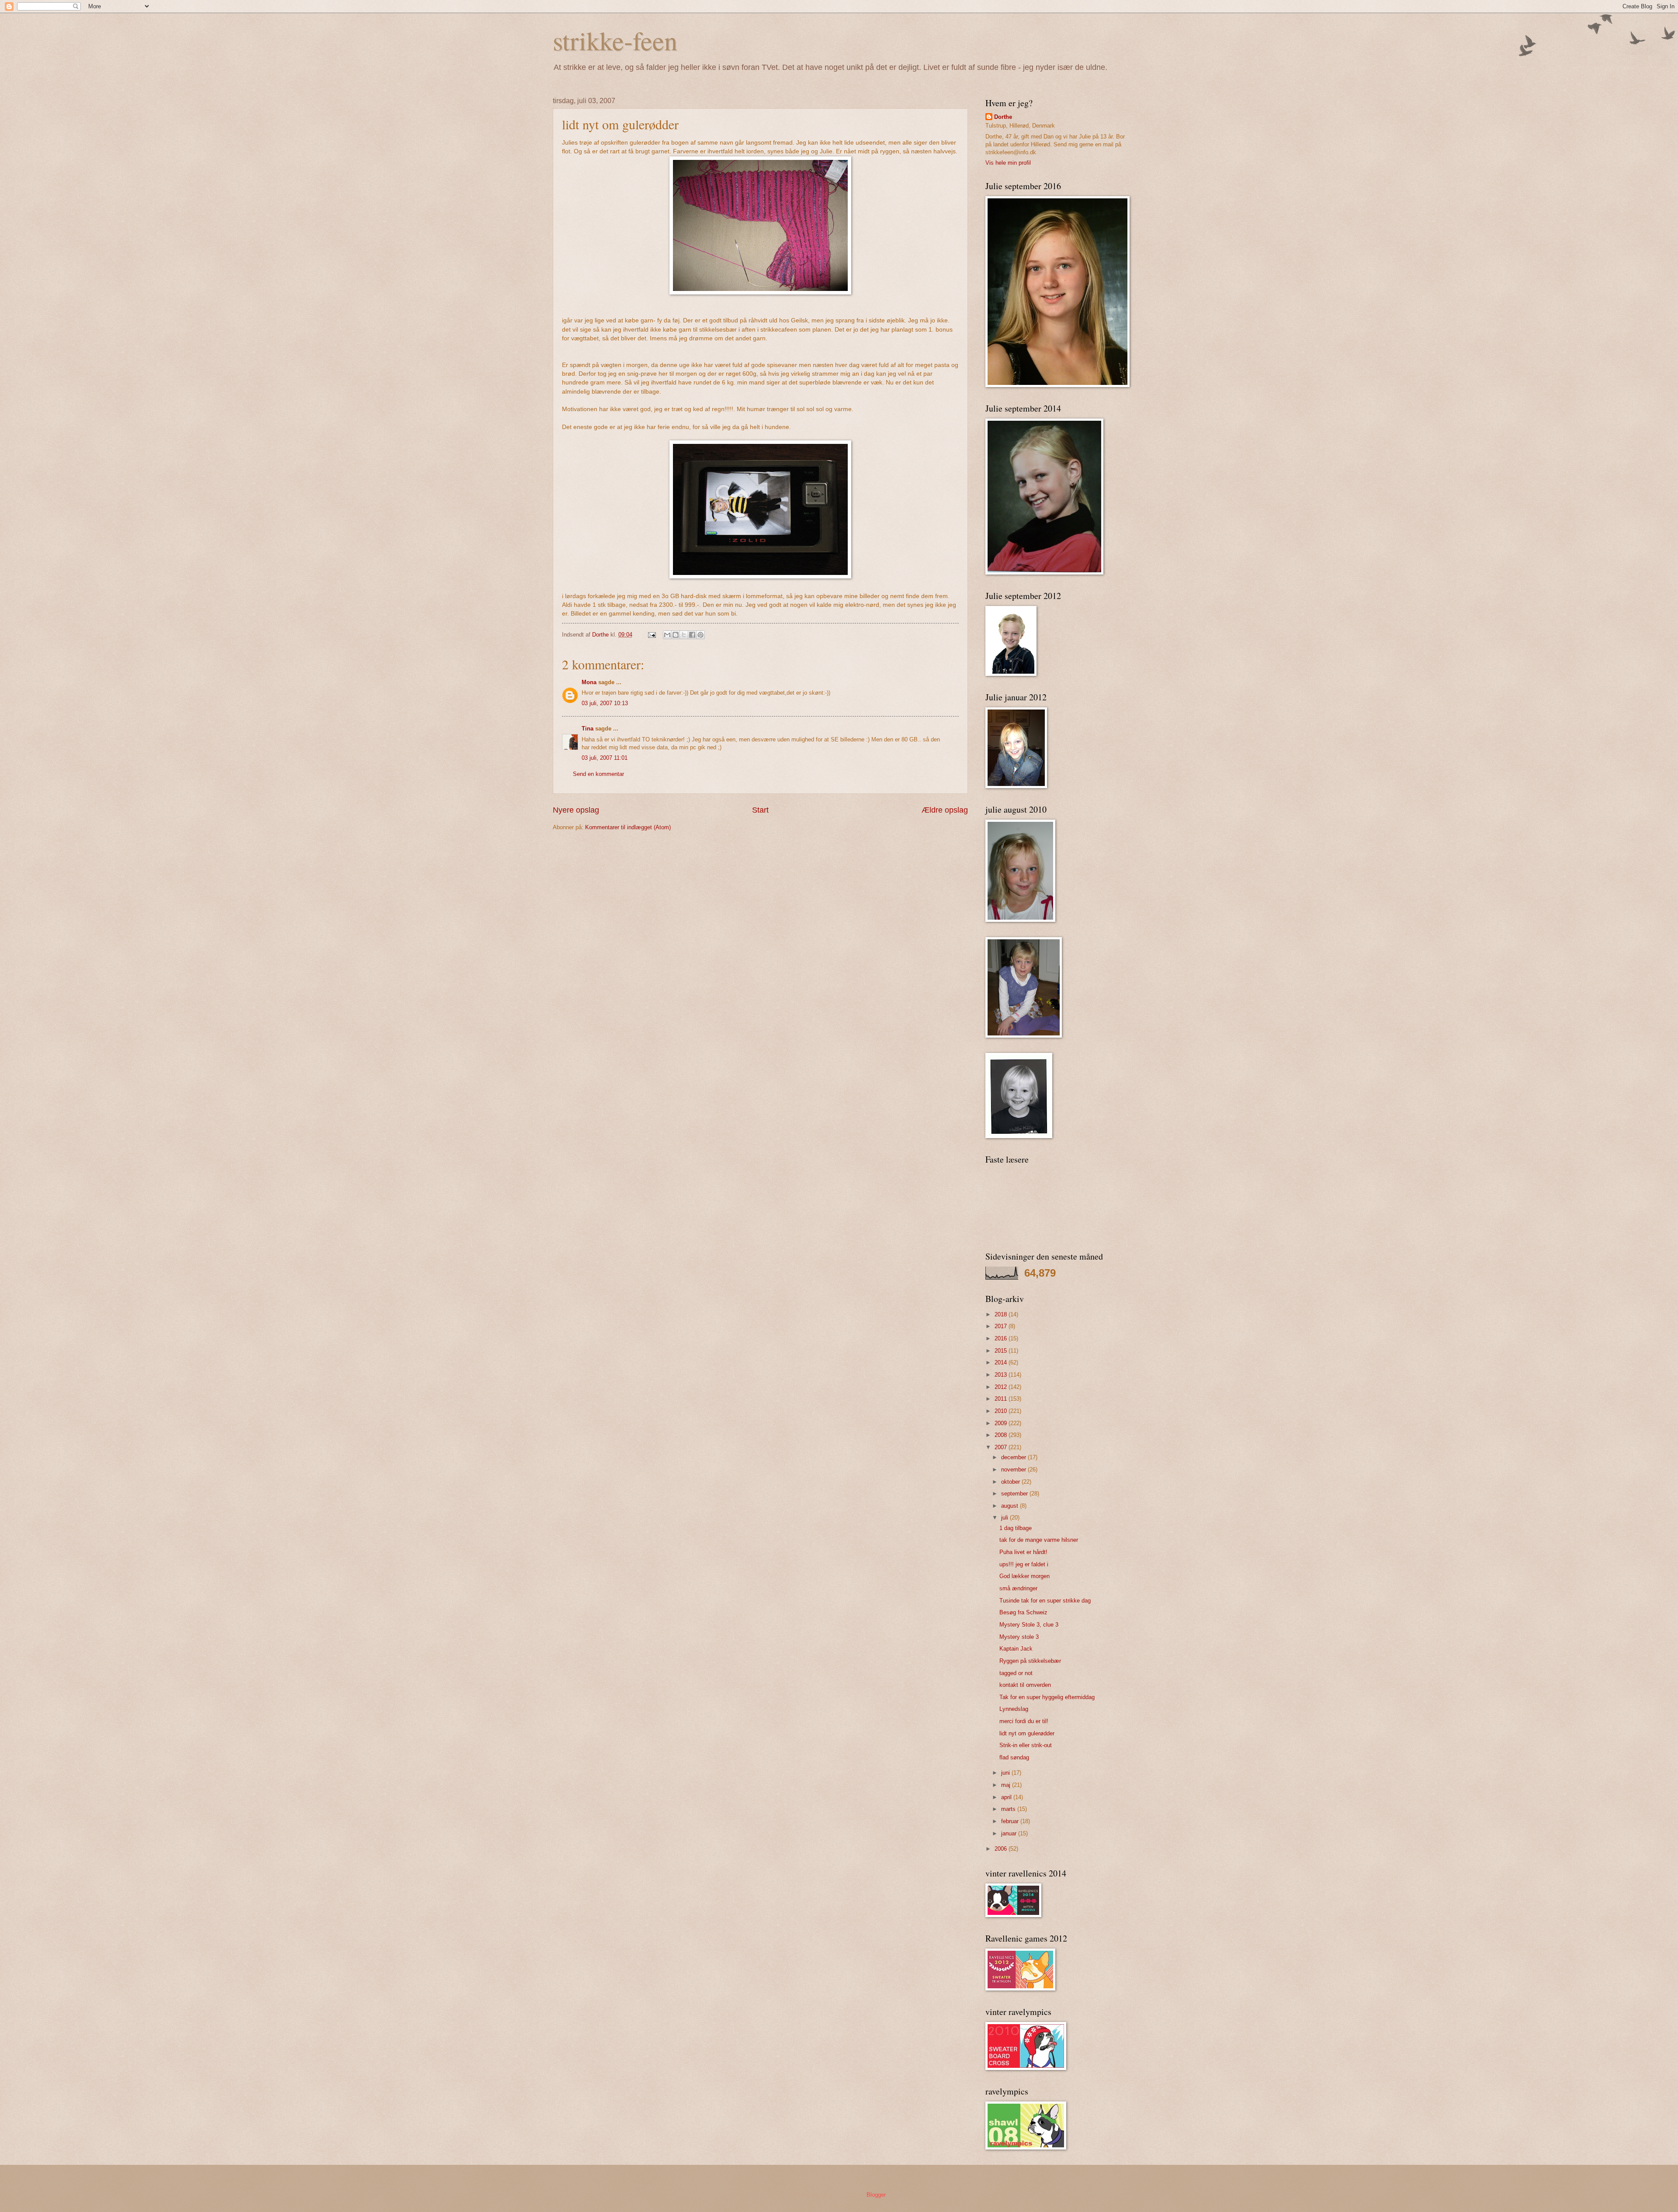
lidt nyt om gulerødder (1027, 1733)
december (1014, 1457)
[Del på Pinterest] (700, 635)
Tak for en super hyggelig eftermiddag (1047, 1697)
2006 (1002, 1849)
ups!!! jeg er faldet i (1024, 1564)
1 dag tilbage (1016, 1528)
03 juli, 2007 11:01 (605, 758)
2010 (1002, 1411)
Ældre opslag (945, 810)
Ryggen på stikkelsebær (1030, 1661)
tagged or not (1016, 1673)
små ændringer (1018, 1588)
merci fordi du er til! (1024, 1721)
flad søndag (1014, 1757)
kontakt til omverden (1025, 1685)
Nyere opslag (576, 810)
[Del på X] (684, 635)
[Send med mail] (667, 635)
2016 (1002, 1338)
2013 (1002, 1375)
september (1015, 1494)
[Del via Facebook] (692, 635)
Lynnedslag (1014, 1709)
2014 (1002, 1362)
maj (1007, 1785)
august (1011, 1506)
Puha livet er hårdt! (1023, 1552)
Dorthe (1003, 117)
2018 (1002, 1314)
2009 (1002, 1423)
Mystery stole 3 (1019, 1637)
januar (1010, 1833)
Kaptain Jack (1016, 1649)
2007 (1002, 1447)
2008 (1002, 1435)
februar (1011, 1821)
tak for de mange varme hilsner (1039, 1540)
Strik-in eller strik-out (1026, 1745)
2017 (1002, 1326)
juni (1006, 1773)
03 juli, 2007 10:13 (605, 703)
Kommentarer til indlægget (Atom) (628, 827)
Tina (588, 729)
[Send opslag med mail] (652, 635)
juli (1005, 1518)
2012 (1002, 1387)
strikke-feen (615, 40)
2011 (1002, 1399)
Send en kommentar (598, 774)
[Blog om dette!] (676, 635)
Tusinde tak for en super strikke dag (1045, 1601)
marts (1009, 1809)
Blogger (876, 2195)
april (1007, 1797)
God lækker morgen (1024, 1576)
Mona (589, 682)
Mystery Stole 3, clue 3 (1029, 1625)
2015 (1002, 1351)
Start (760, 810)
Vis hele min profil (1008, 163)
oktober (1011, 1482)
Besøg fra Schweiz (1023, 1612)
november (1014, 1469)
